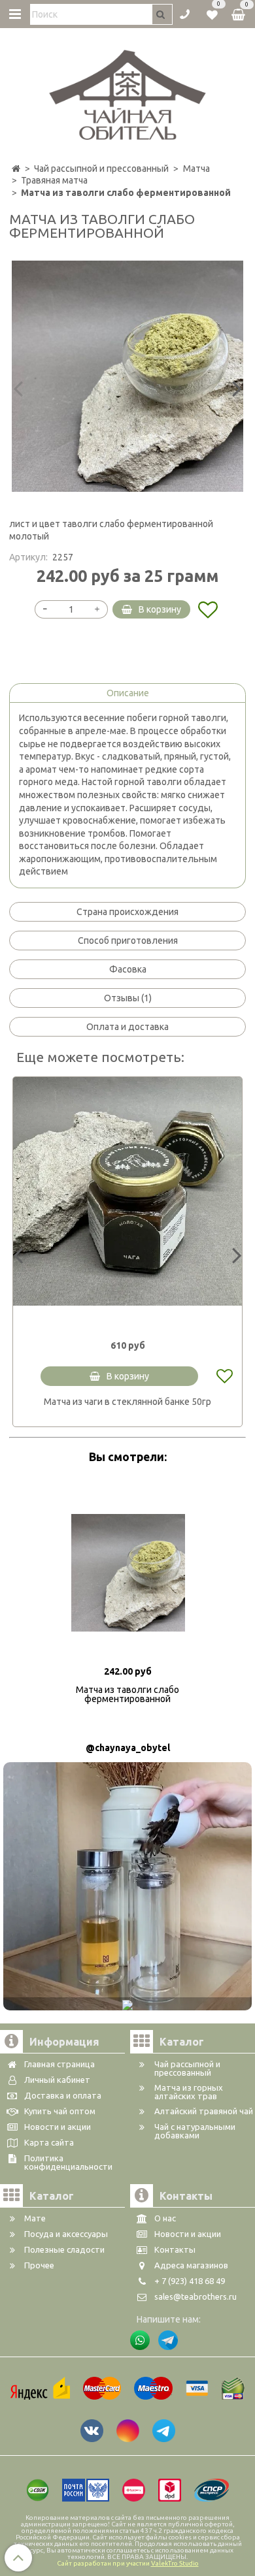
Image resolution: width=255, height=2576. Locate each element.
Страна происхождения (127, 912)
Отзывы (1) (128, 998)
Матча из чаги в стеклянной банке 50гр (127, 1402)
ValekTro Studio (175, 2563)
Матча (196, 169)
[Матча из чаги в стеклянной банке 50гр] (127, 1191)
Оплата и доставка (127, 1027)
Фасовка (128, 969)
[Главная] (16, 169)
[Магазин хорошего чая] (128, 91)
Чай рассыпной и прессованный (101, 169)
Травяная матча (54, 180)
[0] (212, 13)
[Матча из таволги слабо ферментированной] (127, 376)
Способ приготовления (128, 941)
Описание (128, 693)
